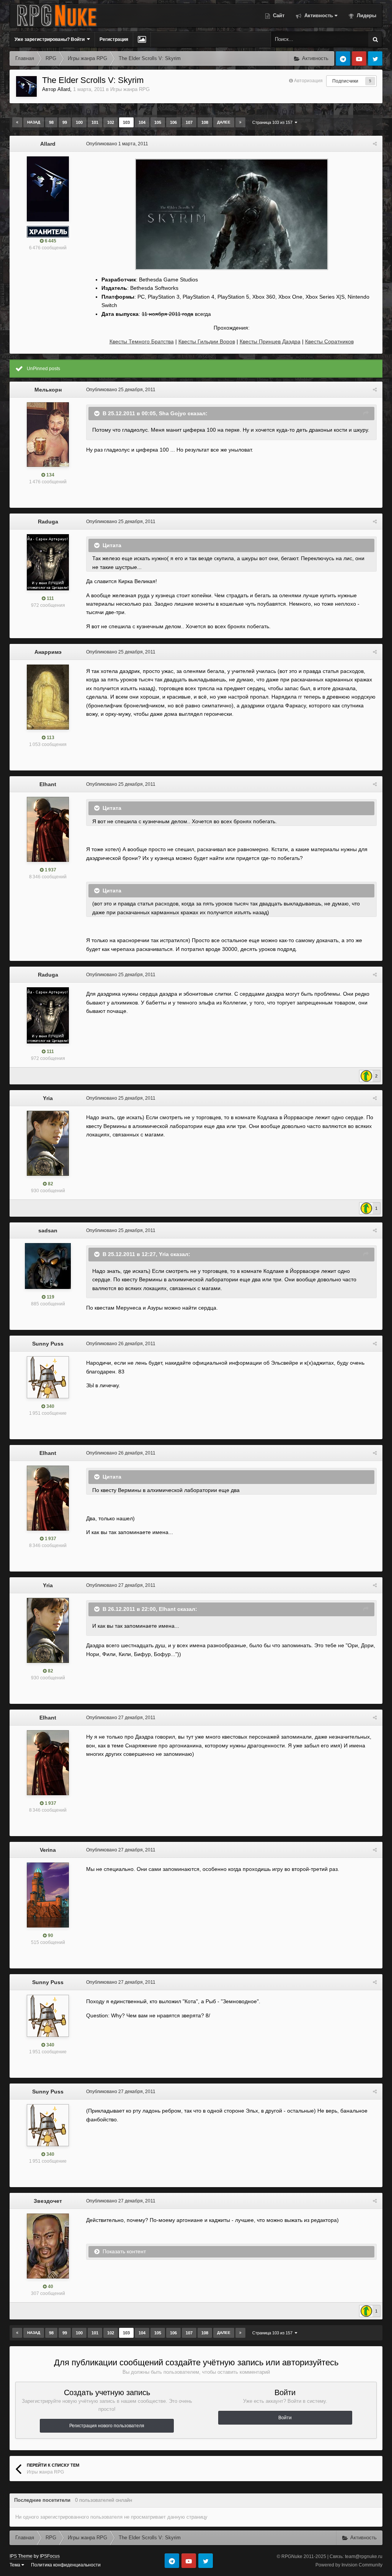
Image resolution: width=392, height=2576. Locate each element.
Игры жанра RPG (130, 89)
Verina (48, 1850)
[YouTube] (359, 59)
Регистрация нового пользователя (107, 2426)
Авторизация (308, 81)
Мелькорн (48, 390)
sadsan (48, 1230)
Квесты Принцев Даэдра (270, 341)
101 (95, 122)
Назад (34, 122)
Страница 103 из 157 (274, 122)
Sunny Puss (48, 1344)
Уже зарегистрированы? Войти (51, 39)
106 (173, 122)
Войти (285, 2418)
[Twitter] (375, 59)
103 (126, 122)
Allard (64, 89)
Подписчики (345, 81)
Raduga (48, 522)
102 (111, 122)
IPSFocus (50, 2556)
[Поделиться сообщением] (375, 144)
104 (142, 122)
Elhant (48, 784)
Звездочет (48, 2201)
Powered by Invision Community (349, 2565)
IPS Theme (21, 2556)
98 (51, 122)
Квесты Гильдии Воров (207, 341)
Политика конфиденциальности (66, 2565)
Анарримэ (48, 652)
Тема (16, 2565)
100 (79, 122)
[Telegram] (343, 59)
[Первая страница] (17, 122)
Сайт (278, 15)
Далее (224, 122)
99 (65, 122)
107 (189, 122)
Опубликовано (117, 144)
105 (158, 122)
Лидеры (366, 15)
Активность (318, 15)
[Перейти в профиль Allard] (26, 86)
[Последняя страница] (240, 122)
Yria (48, 1098)
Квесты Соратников (329, 341)
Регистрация (114, 39)
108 (205, 122)
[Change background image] (142, 39)
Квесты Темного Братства (142, 341)
